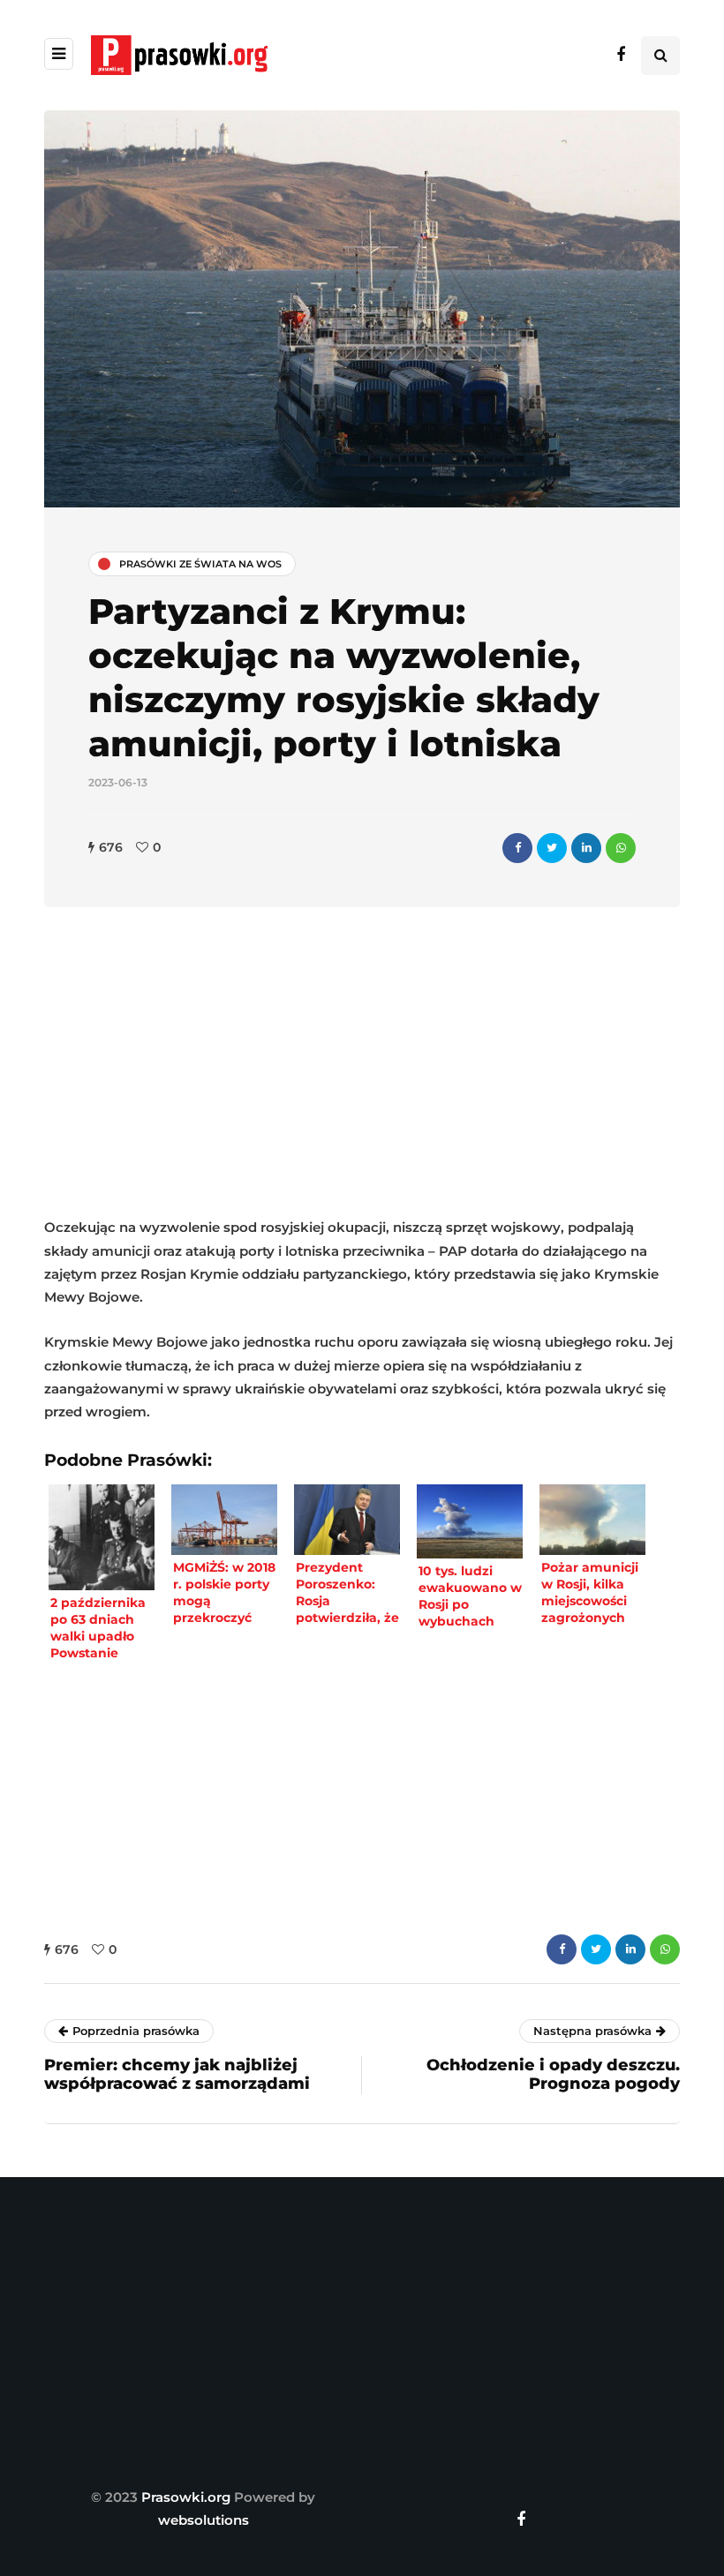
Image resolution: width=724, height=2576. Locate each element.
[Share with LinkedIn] (586, 848)
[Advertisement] (362, 1066)
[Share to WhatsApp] (621, 848)
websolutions (204, 2520)
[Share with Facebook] (517, 848)
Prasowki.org (186, 2497)
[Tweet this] (552, 848)
